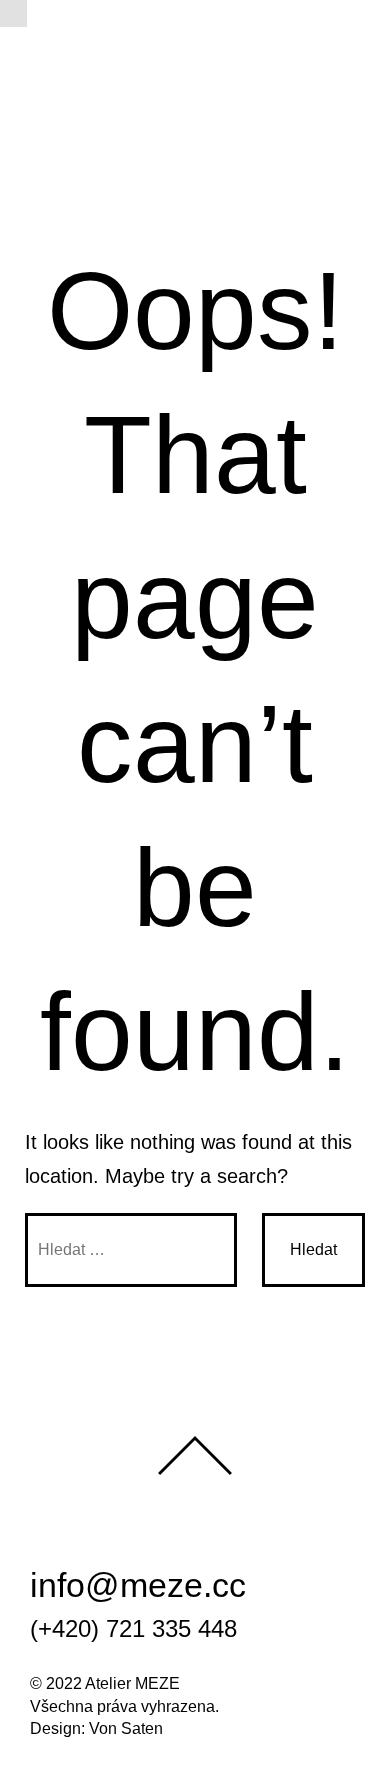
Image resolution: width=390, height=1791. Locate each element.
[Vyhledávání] (131, 1250)
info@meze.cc (138, 1585)
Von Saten (126, 1728)
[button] (13, 13)
